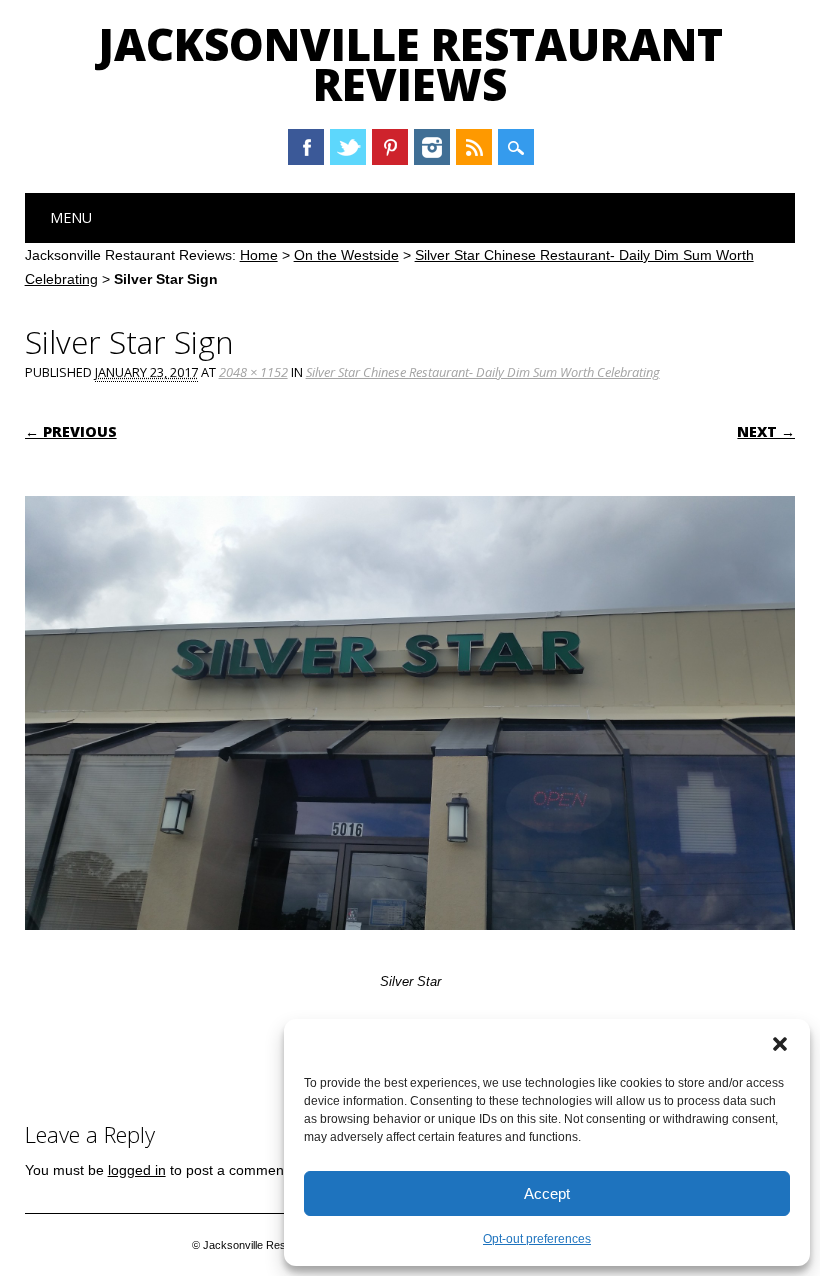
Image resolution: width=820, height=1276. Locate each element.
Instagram (432, 147)
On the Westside (346, 255)
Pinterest (390, 147)
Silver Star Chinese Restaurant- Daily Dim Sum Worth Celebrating (483, 372)
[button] (780, 1044)
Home (259, 255)
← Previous (71, 431)
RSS (474, 147)
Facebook (306, 147)
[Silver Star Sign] (410, 949)
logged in (137, 1170)
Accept (547, 1193)
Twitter (348, 147)
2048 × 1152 (253, 372)
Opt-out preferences (537, 1239)
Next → (766, 431)
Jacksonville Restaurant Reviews (410, 64)
